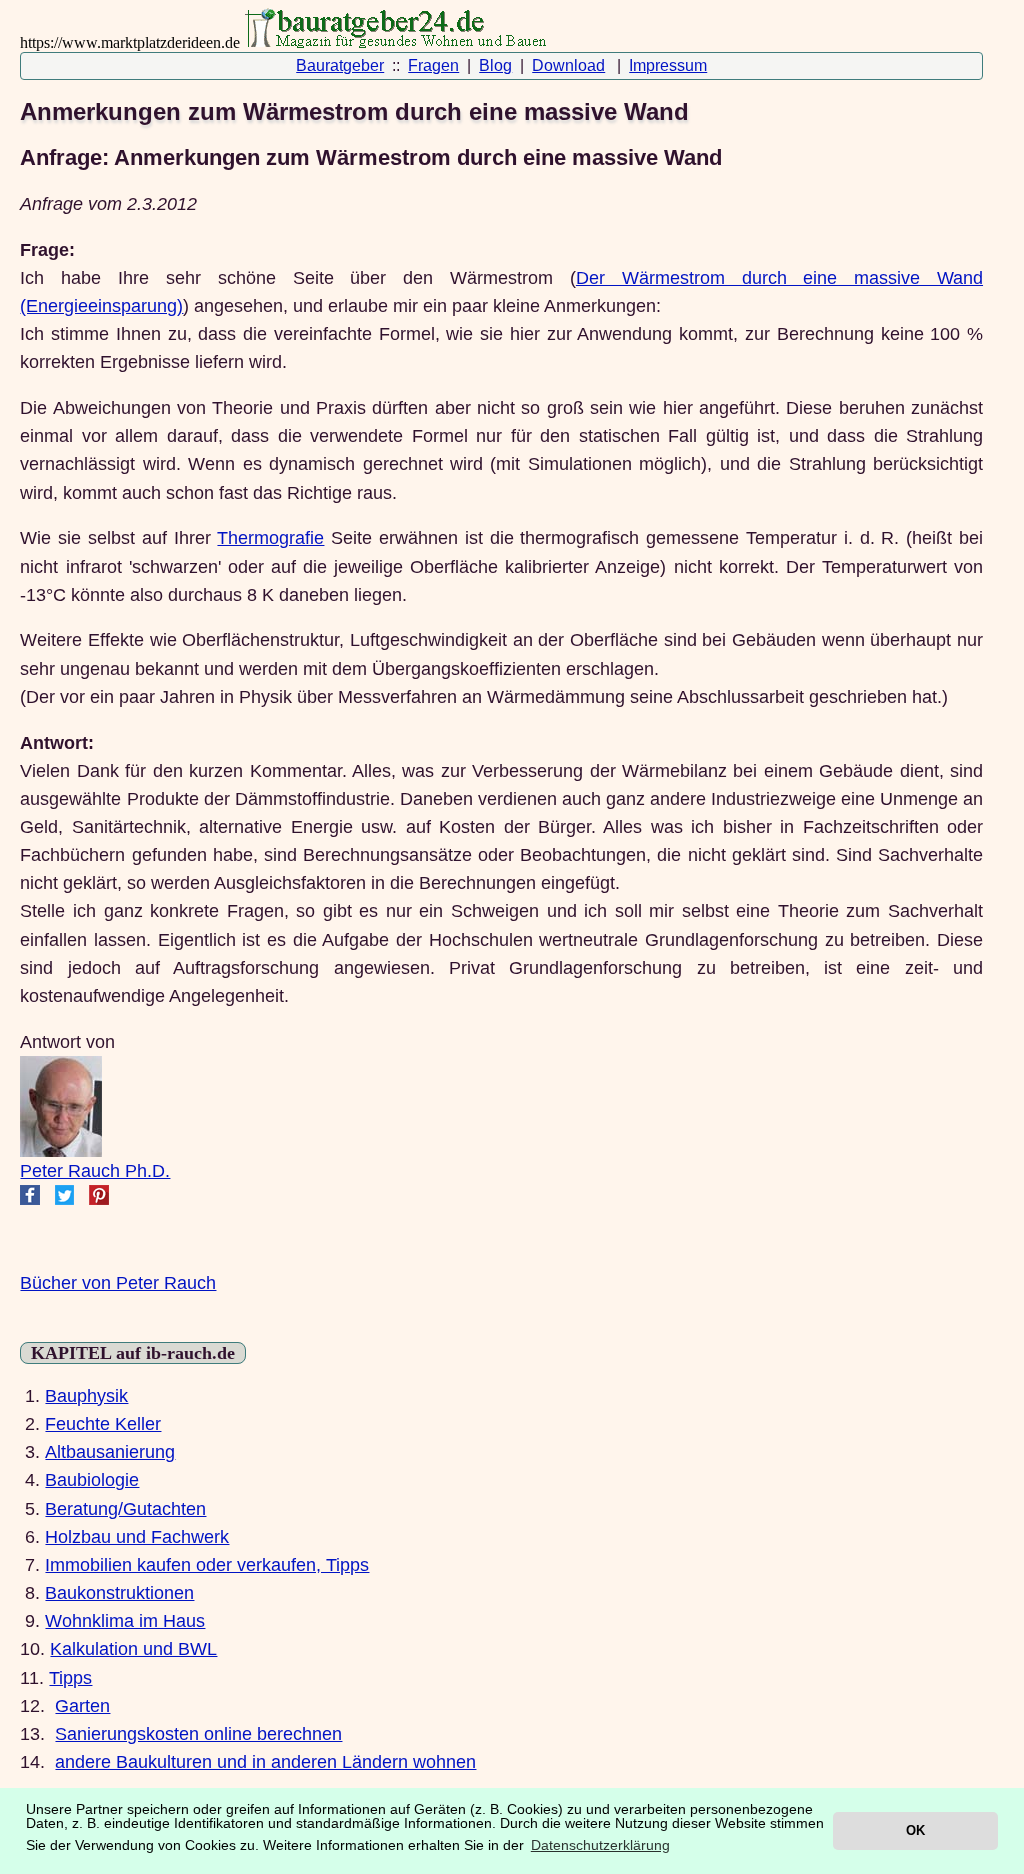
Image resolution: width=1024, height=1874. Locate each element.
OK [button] (915, 1830)
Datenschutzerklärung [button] (600, 1845)
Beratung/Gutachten (125, 1509)
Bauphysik (86, 1396)
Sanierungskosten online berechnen (198, 1734)
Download (568, 65)
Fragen (433, 65)
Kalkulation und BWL (133, 1649)
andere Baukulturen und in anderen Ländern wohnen (265, 1762)
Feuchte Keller (103, 1424)
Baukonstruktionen (119, 1593)
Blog (495, 65)
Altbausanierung (110, 1452)
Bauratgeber (340, 65)
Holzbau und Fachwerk (137, 1537)
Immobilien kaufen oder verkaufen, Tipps (207, 1565)
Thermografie (270, 538)
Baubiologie (92, 1480)
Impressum (668, 65)
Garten (82, 1706)
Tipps (70, 1678)
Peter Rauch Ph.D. (95, 1171)
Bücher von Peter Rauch (118, 1283)
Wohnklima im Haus (125, 1621)
